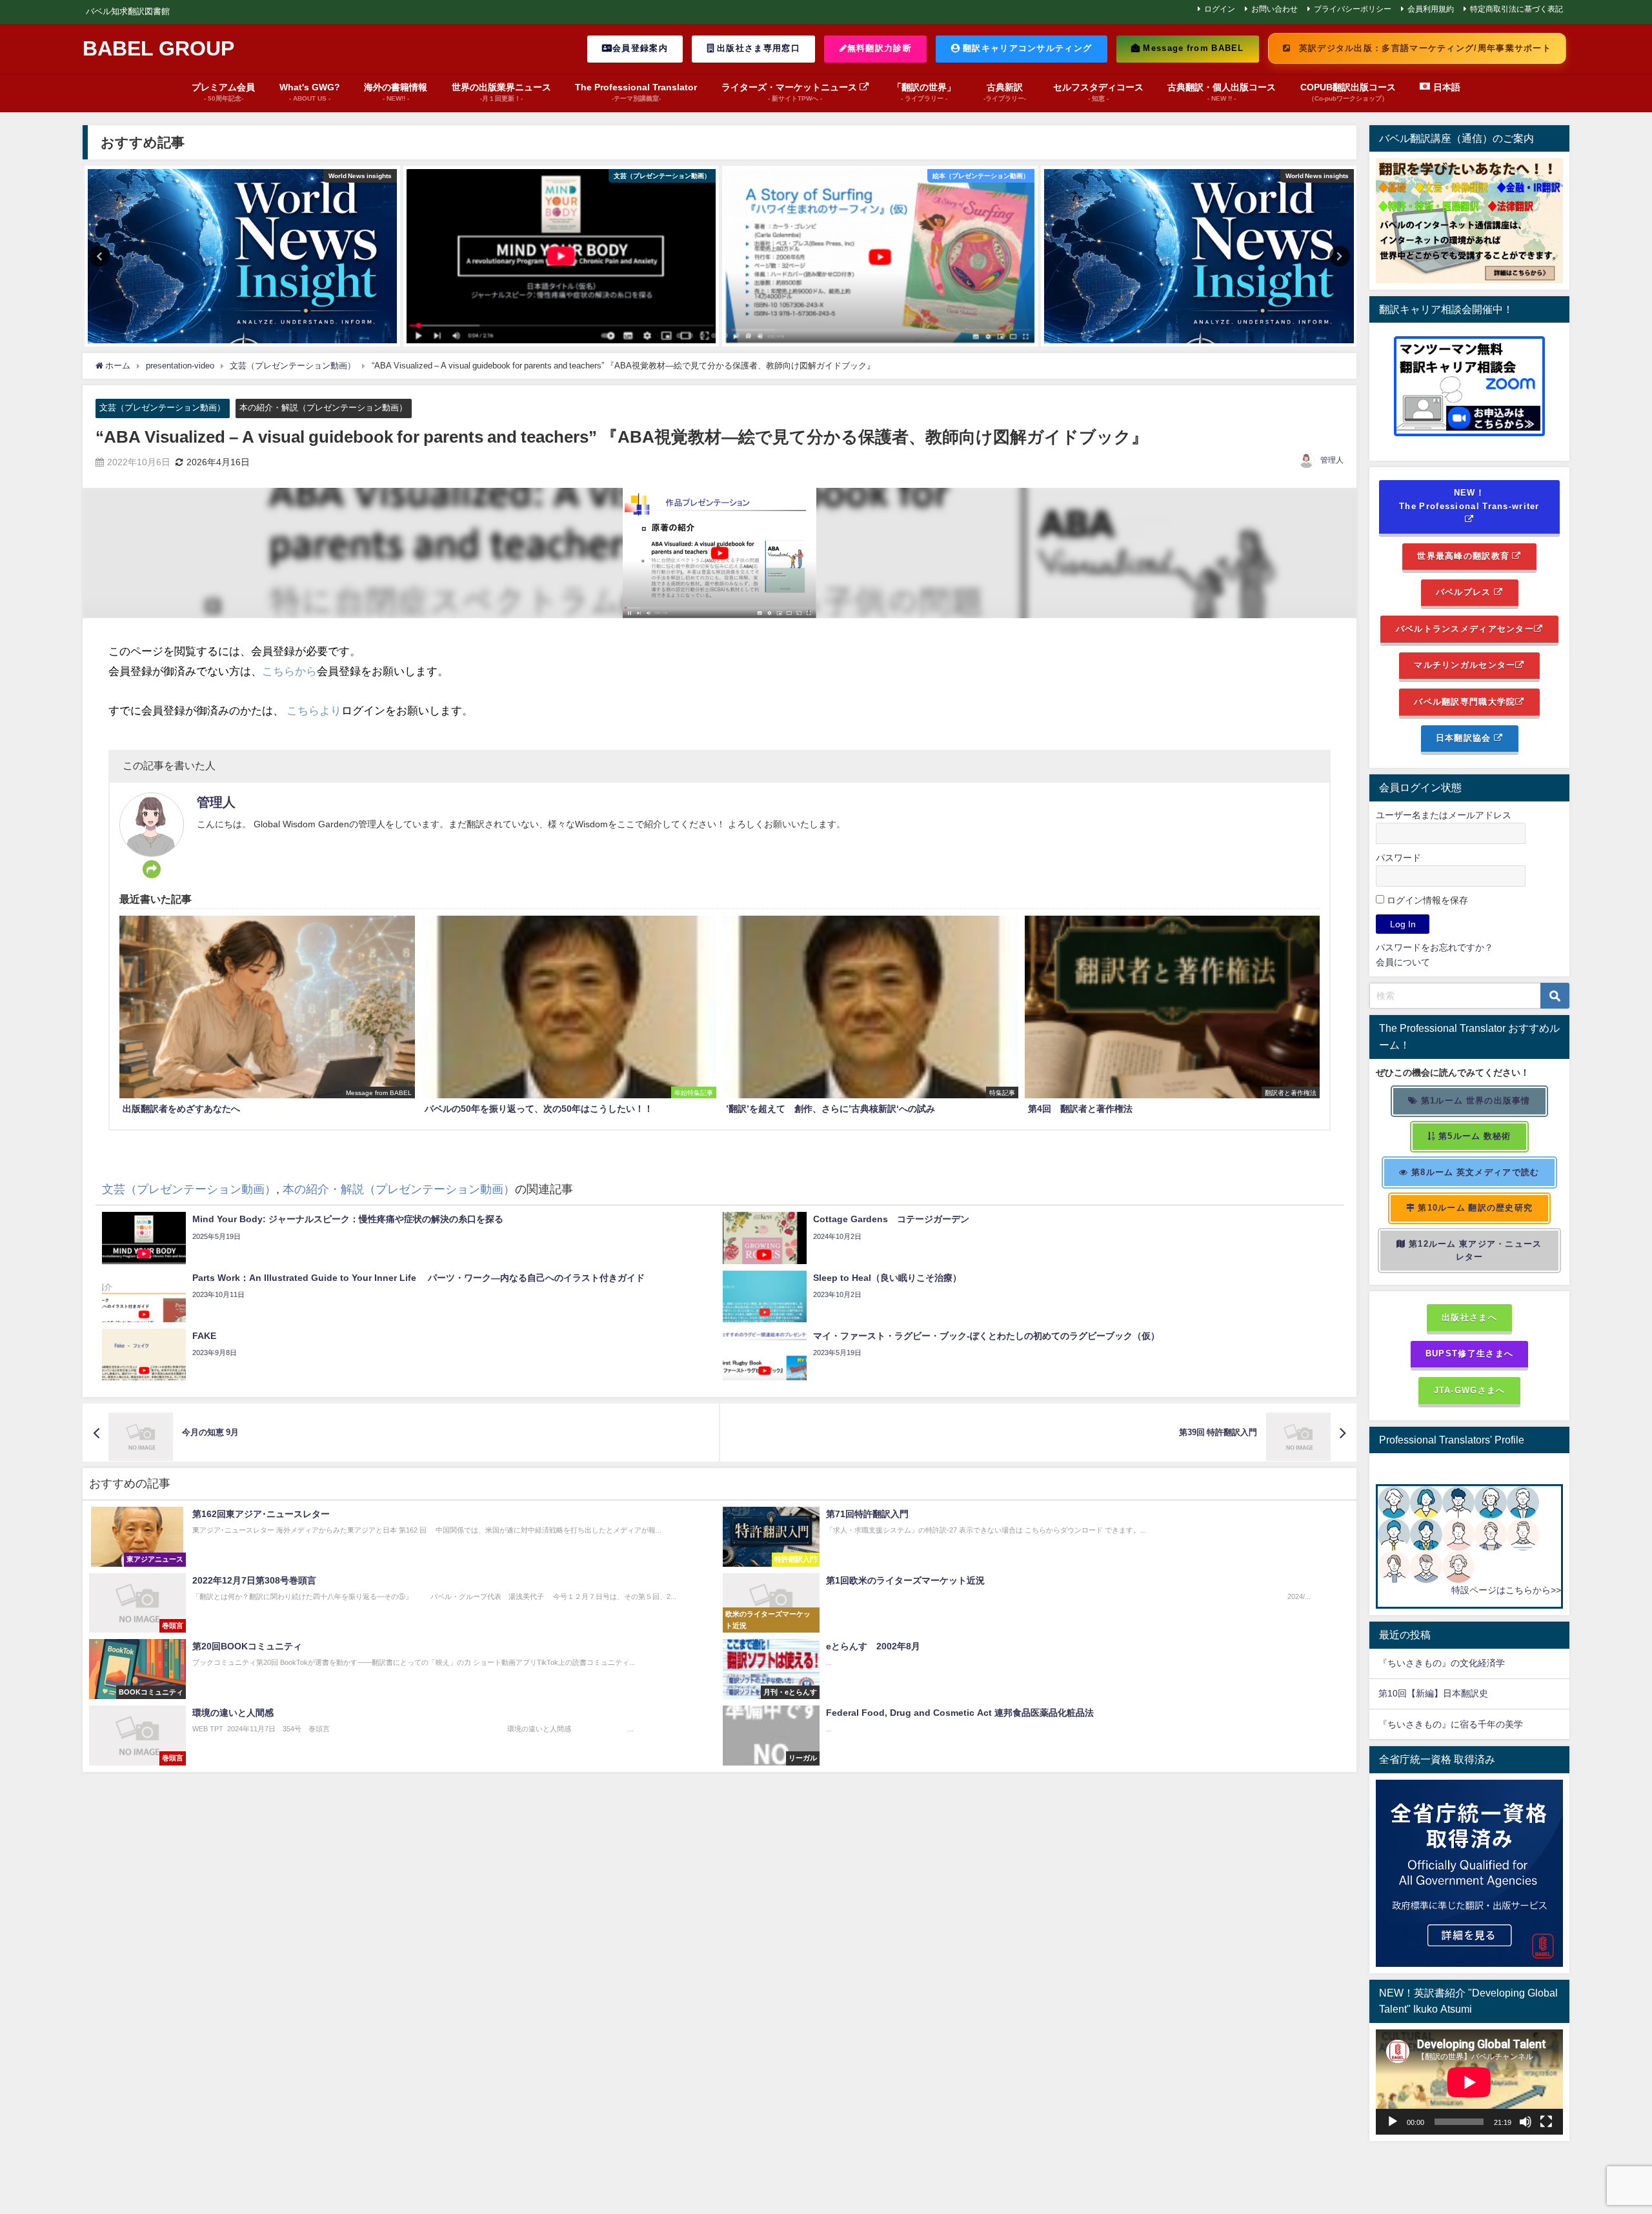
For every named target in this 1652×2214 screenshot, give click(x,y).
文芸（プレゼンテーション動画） (162, 408)
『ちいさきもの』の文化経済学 (1451, 1663)
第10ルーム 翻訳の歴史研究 (1474, 1208)
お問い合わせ (1274, 9)
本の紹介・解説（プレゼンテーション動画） (323, 408)
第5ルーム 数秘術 (1474, 1136)
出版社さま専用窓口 (757, 48)
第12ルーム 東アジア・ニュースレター (1474, 1251)
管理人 (1332, 460)
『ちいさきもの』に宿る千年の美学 (1451, 1724)
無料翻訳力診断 (880, 48)
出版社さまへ (1469, 1317)
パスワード (1398, 858)
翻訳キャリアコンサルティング (1026, 48)
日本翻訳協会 (1465, 738)
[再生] (1393, 2122)
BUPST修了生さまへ (1469, 1354)
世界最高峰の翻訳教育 (1465, 556)
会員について (1403, 962)
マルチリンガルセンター (1465, 665)
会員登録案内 (640, 48)
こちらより (314, 710)
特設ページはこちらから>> (1506, 1590)
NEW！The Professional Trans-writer (1469, 499)
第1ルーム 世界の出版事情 (1475, 1101)
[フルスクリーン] (1546, 2122)
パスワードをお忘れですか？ (1435, 947)
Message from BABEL (1192, 48)
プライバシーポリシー (1353, 9)
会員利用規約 (1431, 9)
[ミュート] (1526, 2122)
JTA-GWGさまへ (1470, 1390)
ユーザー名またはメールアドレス (1444, 815)
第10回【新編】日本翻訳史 (1433, 1693)
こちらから (289, 671)
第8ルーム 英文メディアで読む (1474, 1172)
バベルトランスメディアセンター (1465, 629)
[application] (1469, 2082)
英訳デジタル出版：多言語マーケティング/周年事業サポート (1424, 48)
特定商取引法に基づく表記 (1516, 9)
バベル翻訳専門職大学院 (1465, 702)
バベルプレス (1465, 592)
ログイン (1220, 9)
